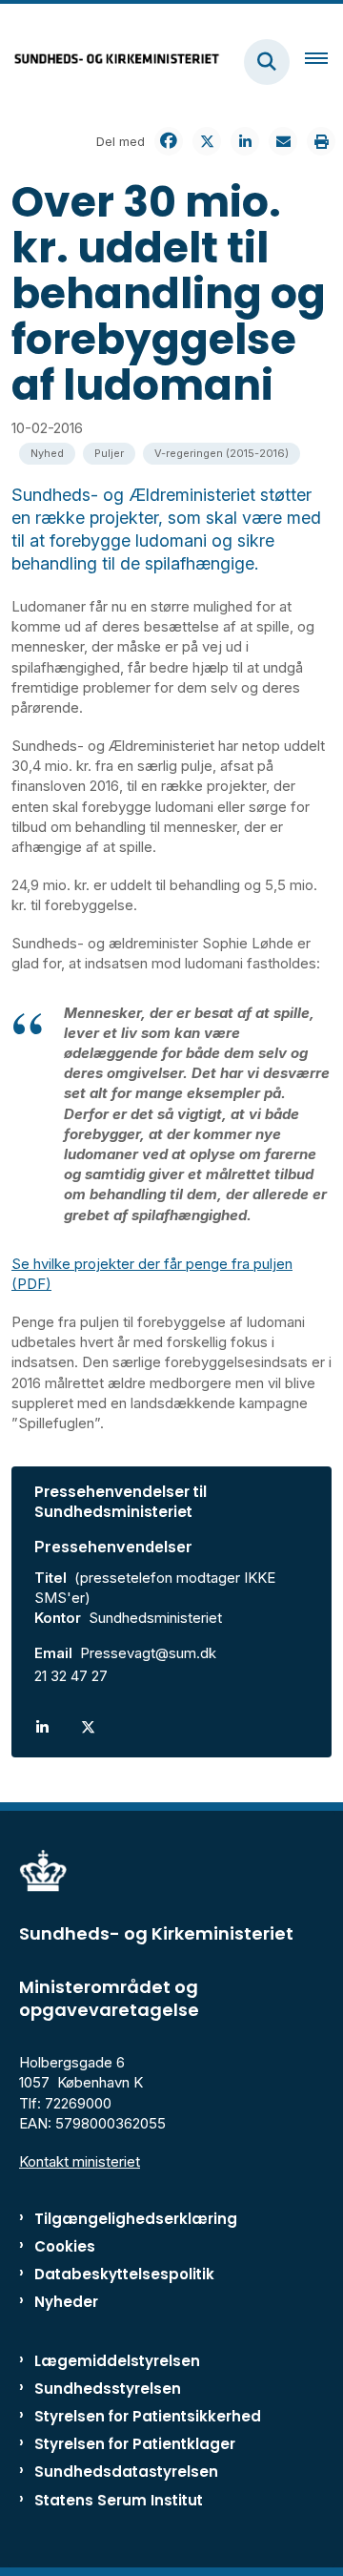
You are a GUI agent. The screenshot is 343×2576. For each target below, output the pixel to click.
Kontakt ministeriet (80, 2161)
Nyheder (66, 2302)
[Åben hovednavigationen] (324, 62)
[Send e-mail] (283, 141)
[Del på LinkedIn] (245, 141)
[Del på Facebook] (169, 141)
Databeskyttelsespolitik (124, 2274)
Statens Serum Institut (119, 2500)
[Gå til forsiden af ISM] (111, 62)
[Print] (321, 141)
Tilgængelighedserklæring (136, 2219)
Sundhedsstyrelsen (108, 2389)
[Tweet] (207, 141)
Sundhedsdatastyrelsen (126, 2472)
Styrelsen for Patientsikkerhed (148, 2416)
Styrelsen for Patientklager (135, 2444)
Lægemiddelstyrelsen (117, 2361)
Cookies (65, 2246)
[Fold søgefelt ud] (267, 62)
